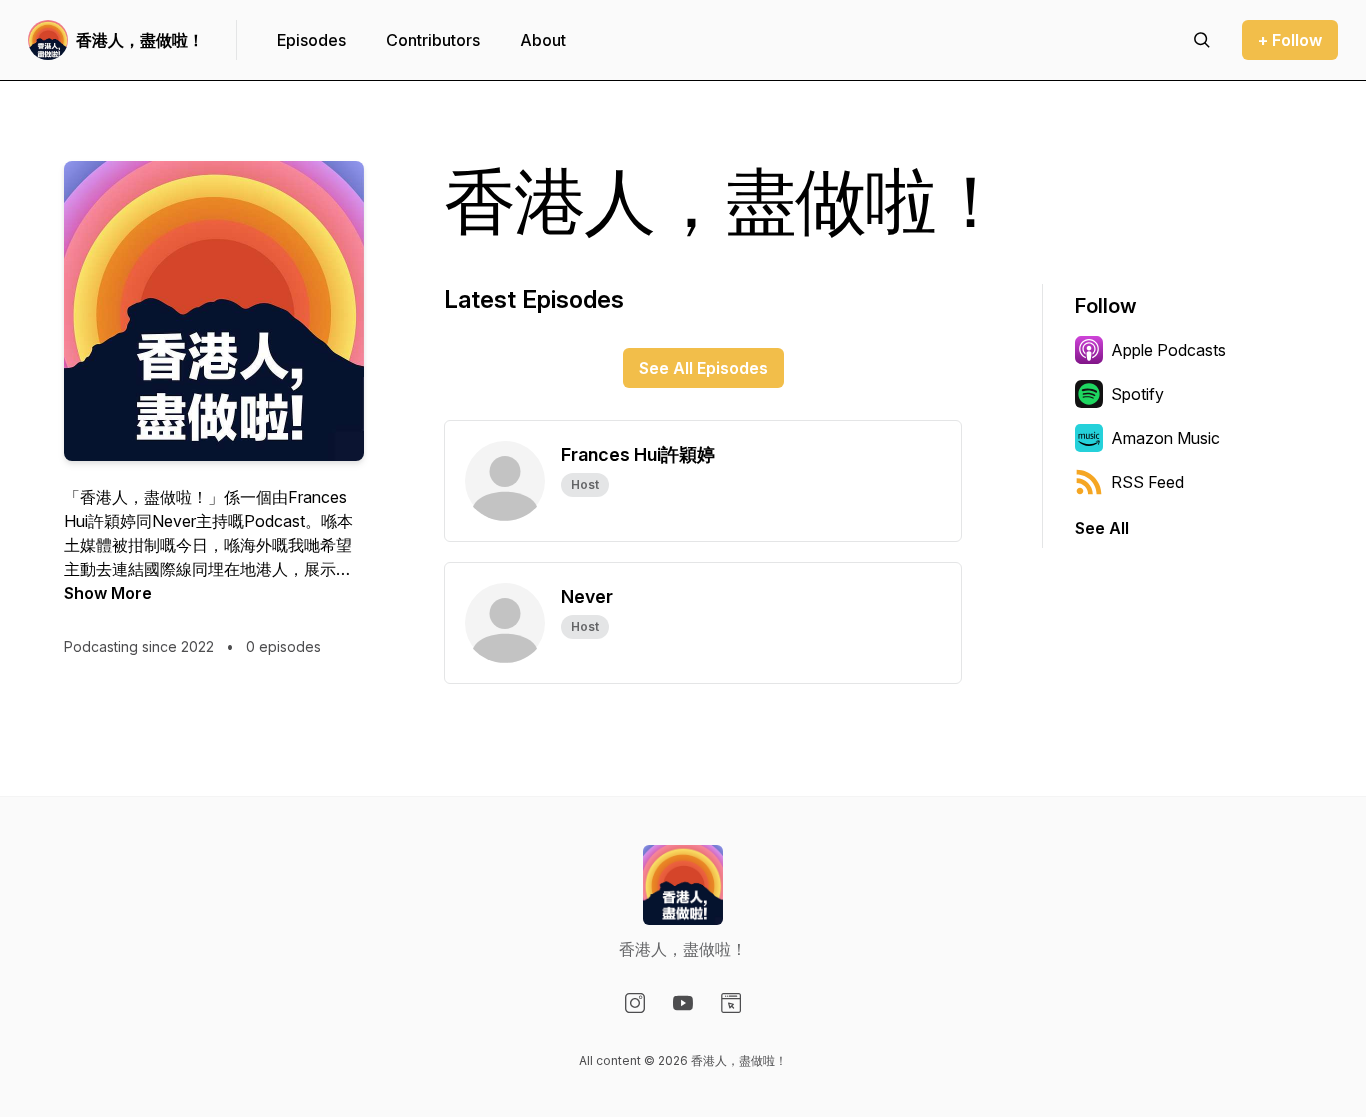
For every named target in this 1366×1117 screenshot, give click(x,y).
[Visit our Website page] (731, 1003)
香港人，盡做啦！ (140, 40)
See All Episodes (703, 368)
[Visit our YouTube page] (683, 1003)
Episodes (311, 40)
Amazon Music (1165, 438)
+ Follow (1290, 40)
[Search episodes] (1202, 40)
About (543, 40)
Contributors (433, 40)
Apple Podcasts (1168, 350)
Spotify (1137, 394)
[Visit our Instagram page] (635, 1003)
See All (1102, 528)
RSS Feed (1147, 482)
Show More (108, 593)
